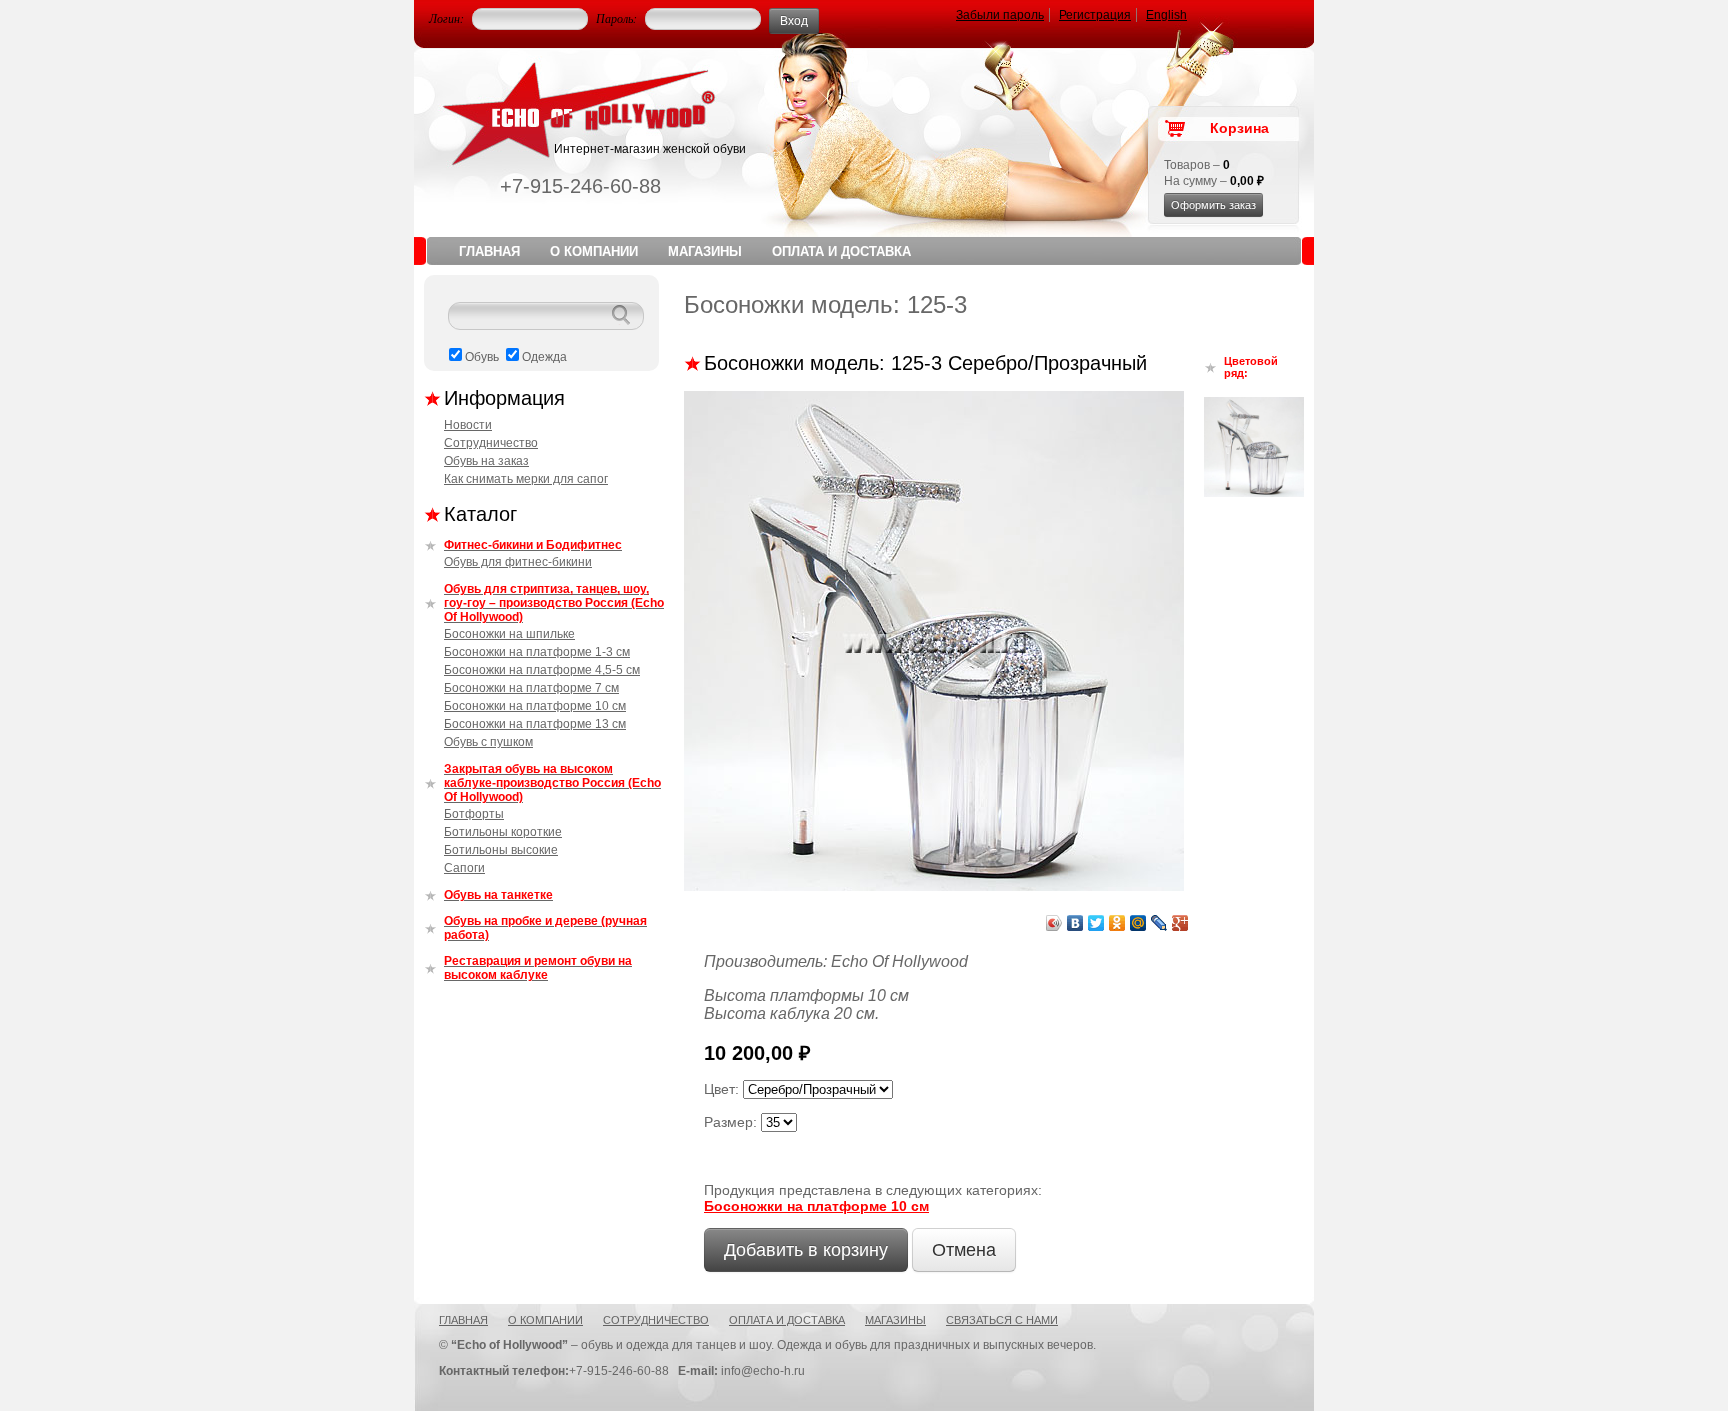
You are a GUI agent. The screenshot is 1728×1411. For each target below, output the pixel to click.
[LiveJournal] (1159, 923)
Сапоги (464, 868)
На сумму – (1214, 181)
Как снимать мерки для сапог (526, 479)
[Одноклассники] (1117, 923)
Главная (489, 251)
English (1166, 15)
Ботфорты (474, 814)
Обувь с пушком (488, 742)
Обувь (482, 357)
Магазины (705, 251)
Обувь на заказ (486, 461)
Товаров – (1197, 165)
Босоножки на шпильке (509, 634)
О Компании (594, 251)
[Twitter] (1096, 923)
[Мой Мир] (1138, 923)
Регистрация (1095, 15)
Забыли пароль (1000, 15)
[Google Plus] (1180, 923)
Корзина (1239, 128)
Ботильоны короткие (503, 832)
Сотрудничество (491, 443)
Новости (468, 425)
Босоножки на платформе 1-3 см (537, 652)
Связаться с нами (1002, 1320)
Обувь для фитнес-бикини (518, 562)
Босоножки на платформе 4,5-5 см (542, 670)
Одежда (544, 357)
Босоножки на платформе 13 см (535, 724)
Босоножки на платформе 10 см (535, 706)
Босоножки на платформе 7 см (531, 688)
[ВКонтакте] (1075, 923)
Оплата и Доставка (841, 251)
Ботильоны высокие (501, 850)
